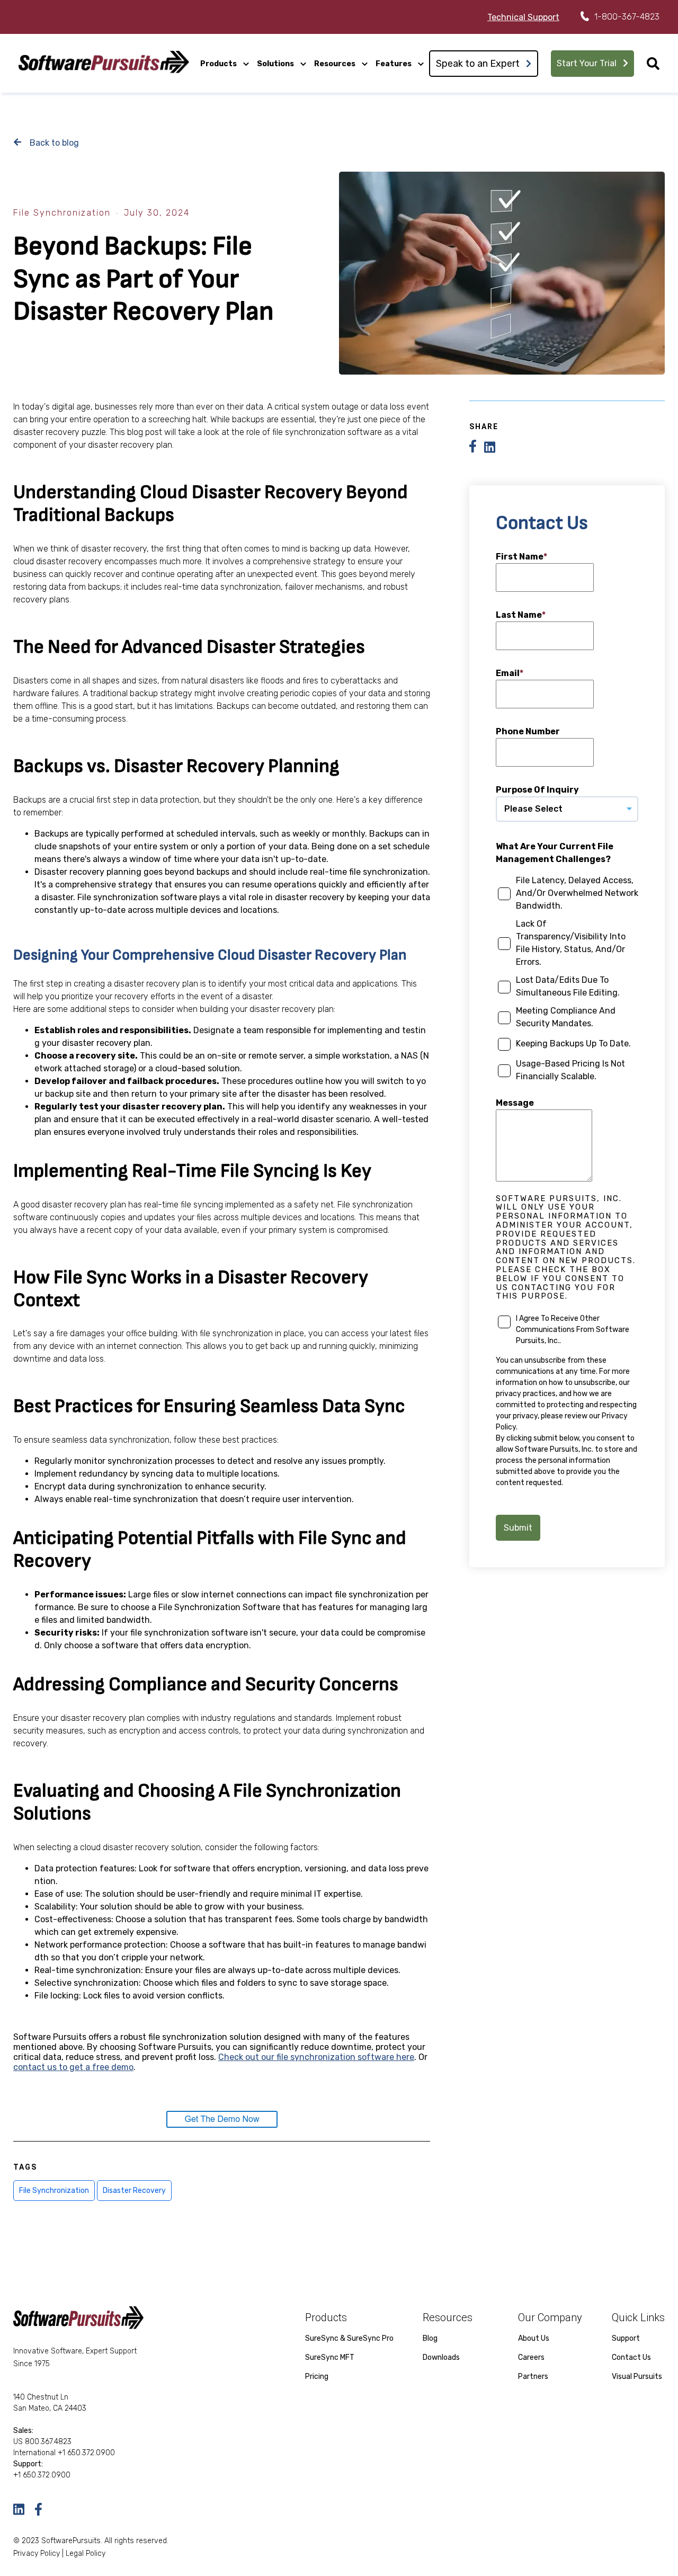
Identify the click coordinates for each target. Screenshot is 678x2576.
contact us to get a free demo (73, 2067)
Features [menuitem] (394, 64)
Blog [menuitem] (430, 2338)
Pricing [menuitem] (317, 2377)
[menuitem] (225, 63)
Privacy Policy (37, 2553)
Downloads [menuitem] (441, 2357)
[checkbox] (567, 981)
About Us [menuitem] (534, 2338)
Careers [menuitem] (531, 2357)
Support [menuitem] (626, 2338)
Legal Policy (86, 2553)
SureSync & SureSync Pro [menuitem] (349, 2338)
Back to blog (53, 143)
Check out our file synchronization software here (316, 2057)
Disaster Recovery (134, 2191)
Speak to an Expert (478, 64)
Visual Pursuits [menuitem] (637, 2377)
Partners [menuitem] (533, 2377)
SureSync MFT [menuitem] (330, 2357)
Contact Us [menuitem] (631, 2357)
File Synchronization (62, 213)
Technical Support (523, 17)
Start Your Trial (587, 63)
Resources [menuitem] (335, 64)
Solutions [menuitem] (275, 64)
